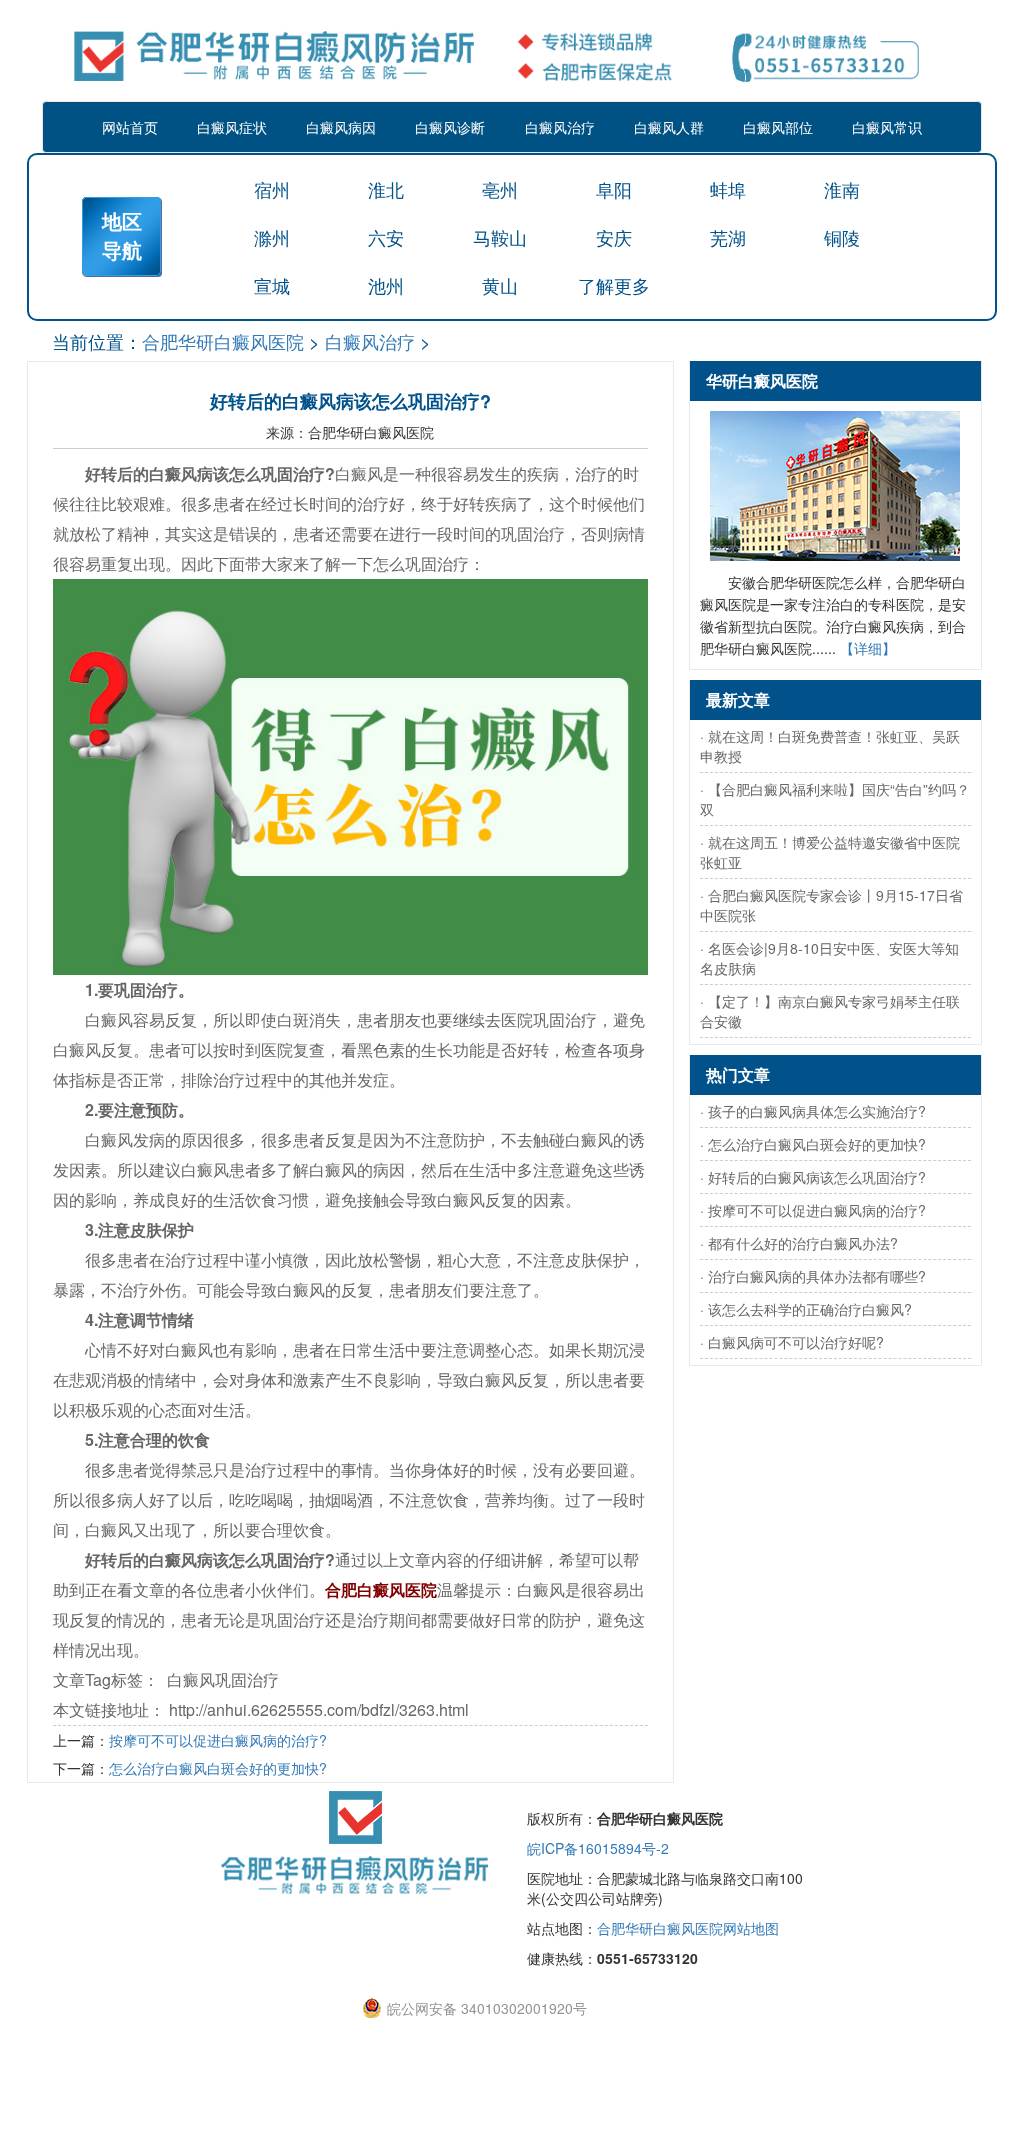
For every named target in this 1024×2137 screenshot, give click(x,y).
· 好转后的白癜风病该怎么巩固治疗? (813, 1177)
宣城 (272, 285)
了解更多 (614, 285)
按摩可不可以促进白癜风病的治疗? (218, 1740)
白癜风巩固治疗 (223, 1679)
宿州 (272, 189)
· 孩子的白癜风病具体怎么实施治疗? (813, 1111)
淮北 (386, 189)
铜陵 (842, 237)
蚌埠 (728, 189)
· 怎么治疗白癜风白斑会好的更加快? (813, 1144)
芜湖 (728, 237)
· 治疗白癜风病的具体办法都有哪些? (813, 1276)
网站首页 (130, 127)
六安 (386, 237)
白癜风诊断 (450, 127)
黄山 (500, 285)
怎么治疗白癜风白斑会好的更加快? (218, 1768)
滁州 (272, 237)
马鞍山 (500, 237)
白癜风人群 (669, 127)
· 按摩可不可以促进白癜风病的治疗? (813, 1210)
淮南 (842, 189)
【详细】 (868, 648)
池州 (386, 285)
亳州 (500, 189)
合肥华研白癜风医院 (223, 341)
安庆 (614, 237)
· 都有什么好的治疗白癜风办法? (799, 1243)
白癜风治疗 (560, 127)
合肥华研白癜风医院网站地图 (688, 1928)
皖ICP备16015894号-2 (598, 1848)
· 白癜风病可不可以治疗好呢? (792, 1342)
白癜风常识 (887, 127)
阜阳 (614, 189)
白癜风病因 (341, 127)
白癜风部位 (778, 127)
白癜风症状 (232, 127)
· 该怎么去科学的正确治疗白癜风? (806, 1309)
